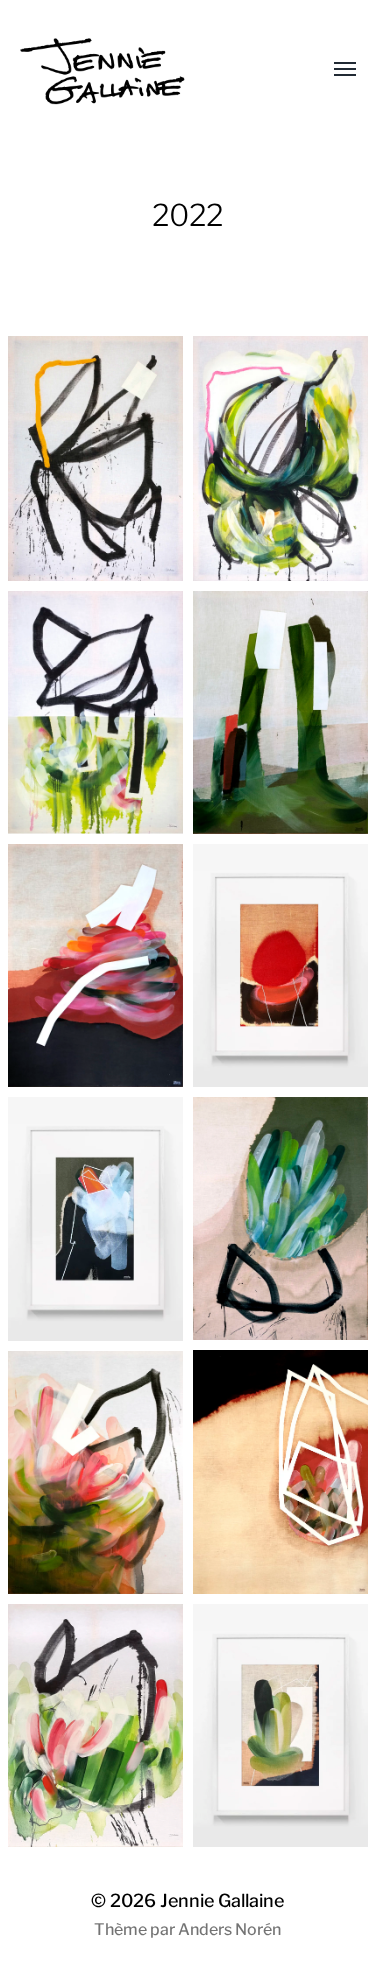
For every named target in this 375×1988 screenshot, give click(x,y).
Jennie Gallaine (222, 1900)
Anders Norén (229, 1929)
